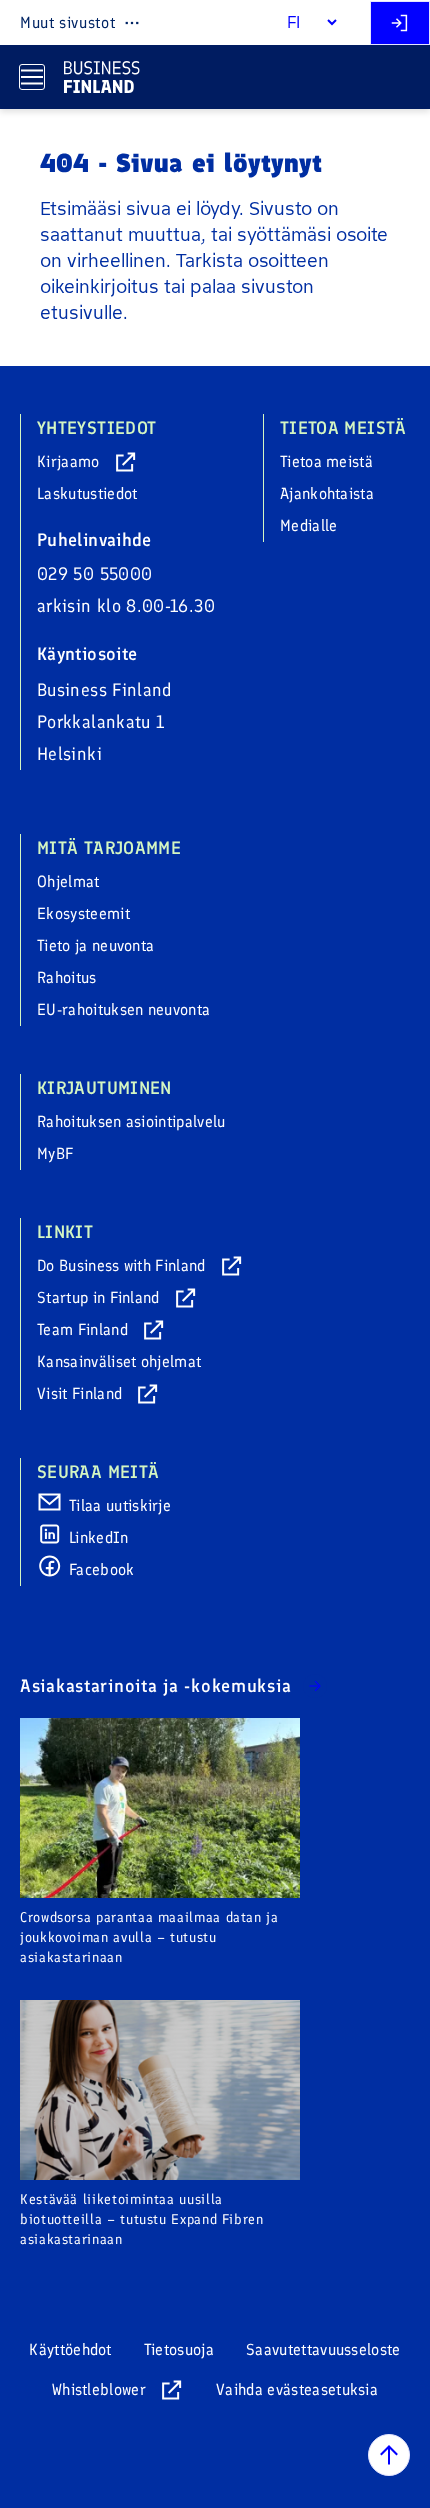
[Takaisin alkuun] (389, 2455)
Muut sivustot (67, 22)
